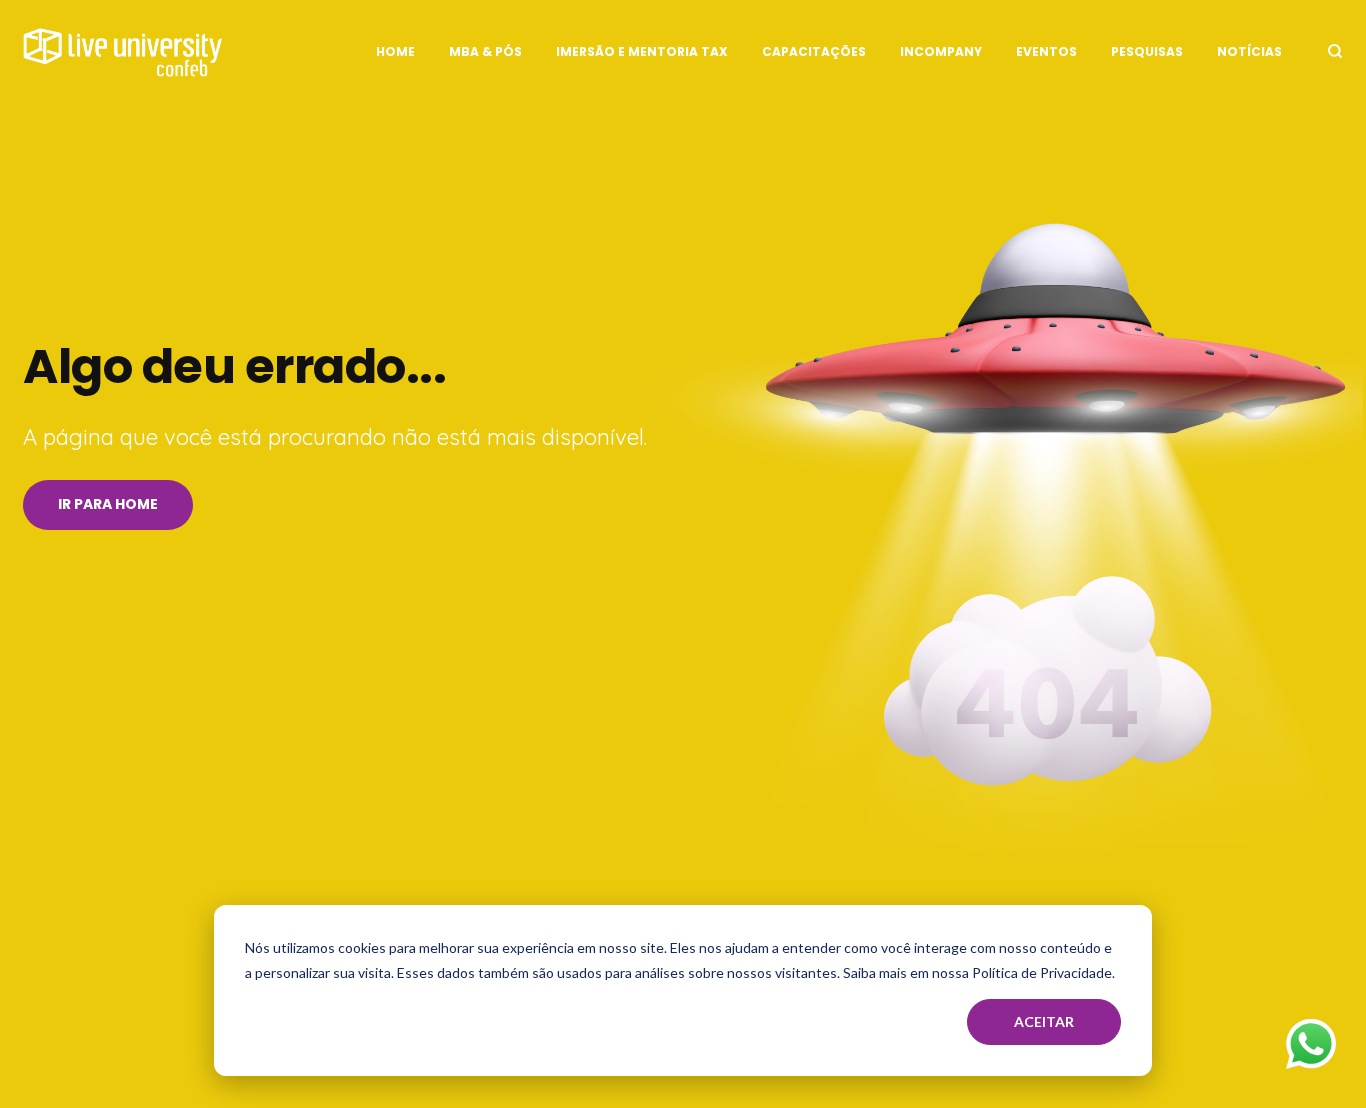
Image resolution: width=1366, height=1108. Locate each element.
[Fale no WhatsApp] (1311, 1048)
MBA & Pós (485, 51)
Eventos (1046, 51)
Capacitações (814, 51)
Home (395, 51)
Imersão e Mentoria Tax (642, 51)
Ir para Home (108, 504)
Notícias (1249, 51)
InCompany (941, 51)
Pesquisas (1147, 51)
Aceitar (1044, 1021)
